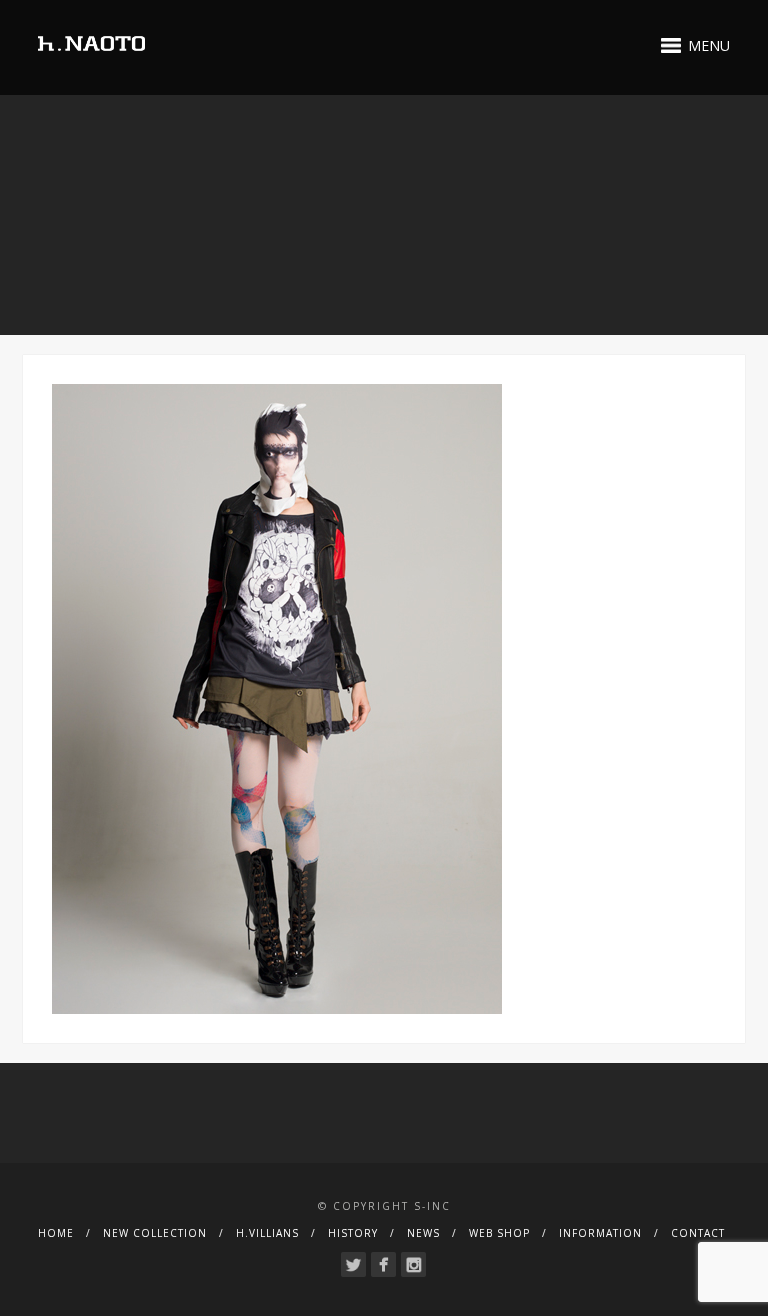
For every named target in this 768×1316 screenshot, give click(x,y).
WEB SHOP (499, 1233)
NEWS (423, 1233)
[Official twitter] (353, 1264)
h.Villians (267, 1233)
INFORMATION (600, 1233)
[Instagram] (413, 1264)
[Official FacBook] (383, 1264)
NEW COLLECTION (155, 1233)
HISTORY (353, 1233)
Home (56, 1233)
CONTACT (698, 1233)
